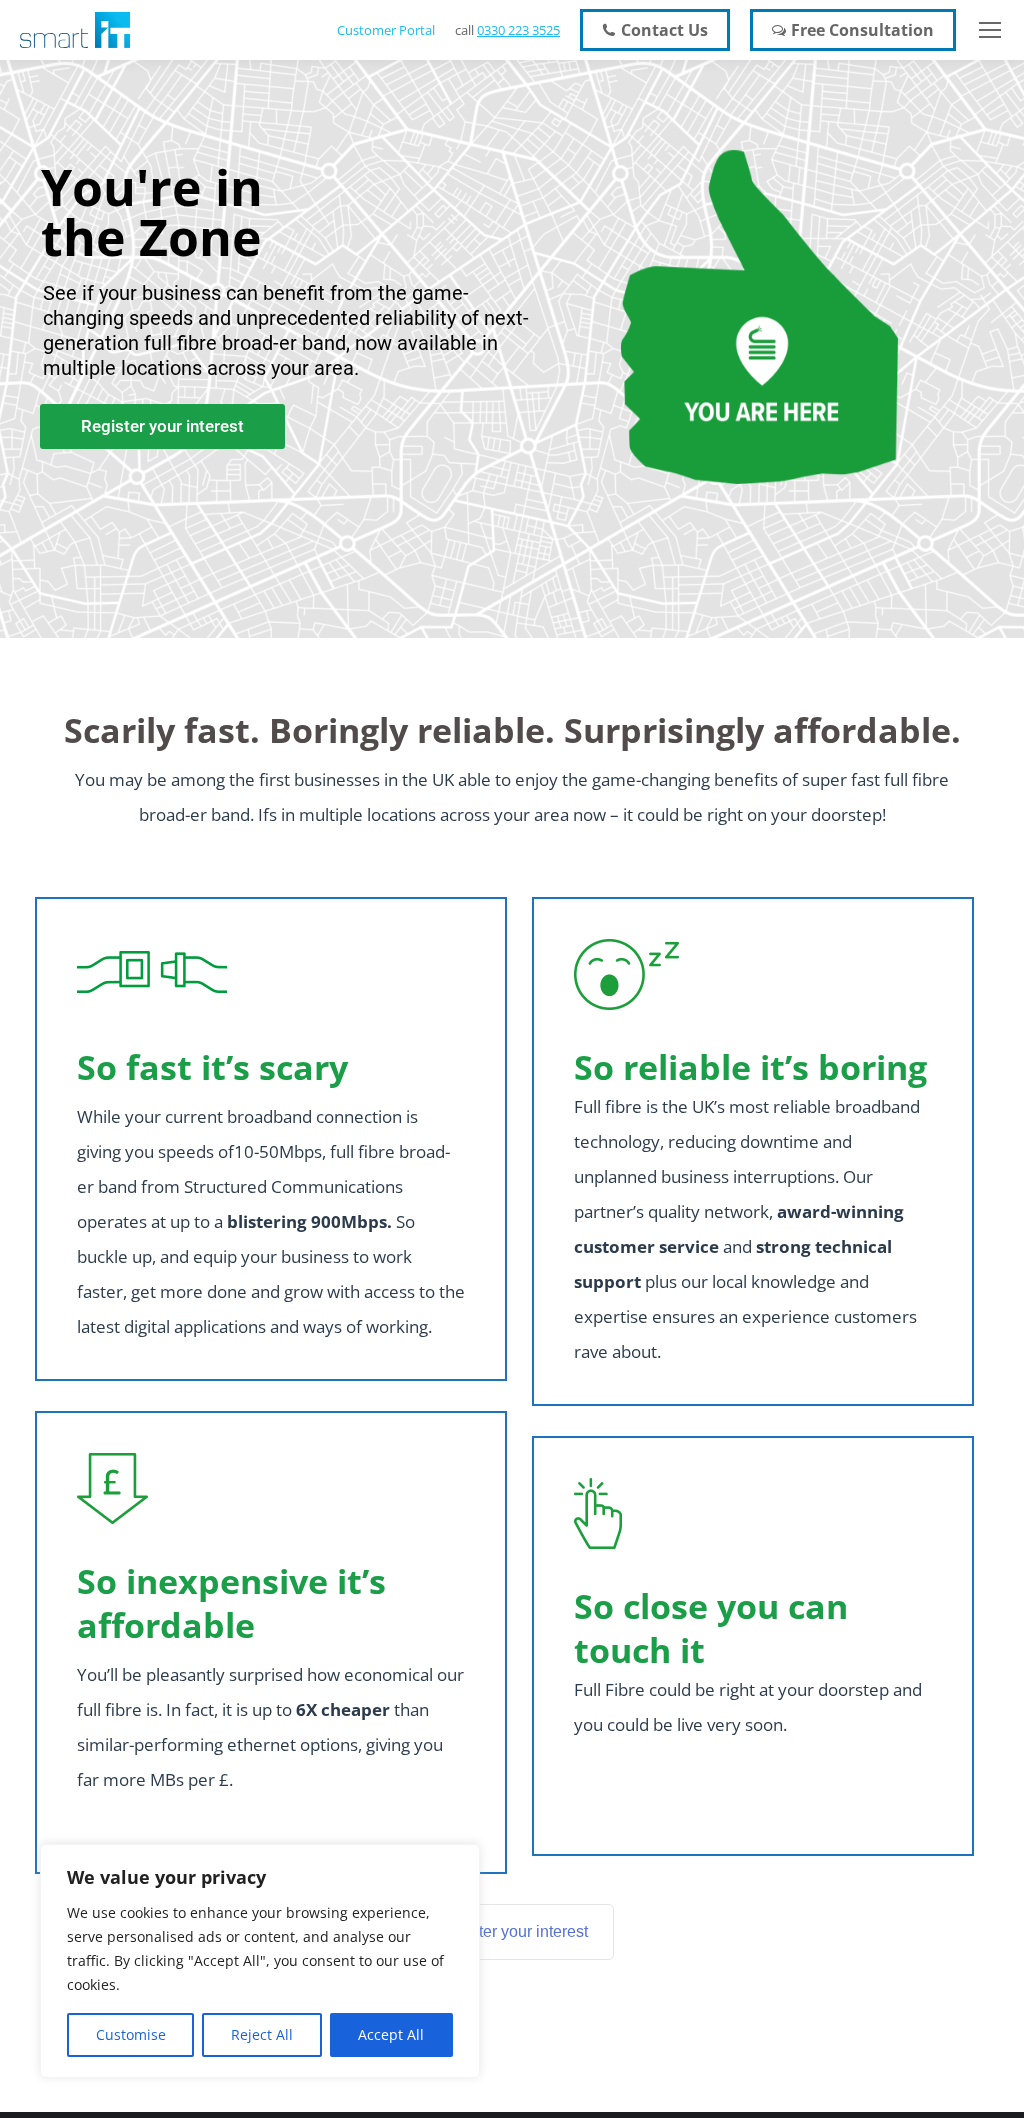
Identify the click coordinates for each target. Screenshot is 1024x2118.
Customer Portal (386, 30)
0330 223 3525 (518, 30)
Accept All (391, 2034)
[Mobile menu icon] (990, 30)
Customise (131, 2034)
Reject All (262, 2034)
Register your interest (512, 1931)
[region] (260, 1961)
